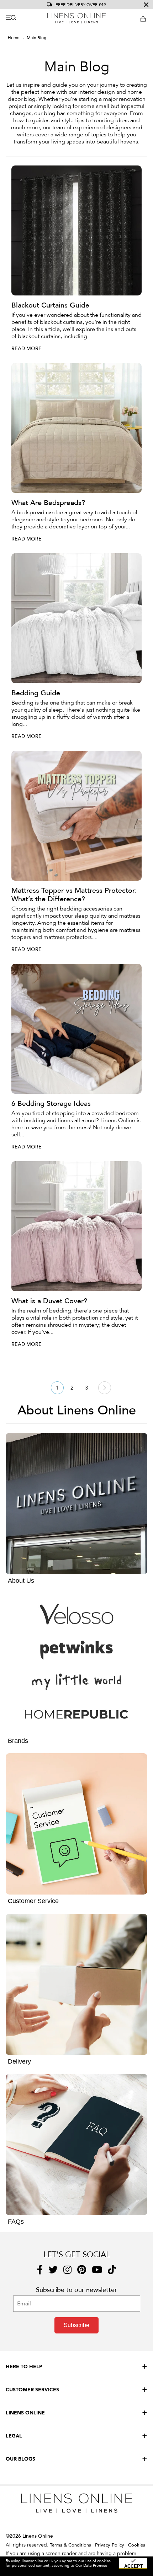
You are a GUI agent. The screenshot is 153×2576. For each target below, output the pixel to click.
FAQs (16, 2222)
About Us (21, 1581)
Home (14, 38)
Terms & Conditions (70, 2545)
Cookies (137, 2545)
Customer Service (33, 1901)
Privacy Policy (110, 2545)
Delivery (19, 2061)
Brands (18, 1741)
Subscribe (76, 2325)
